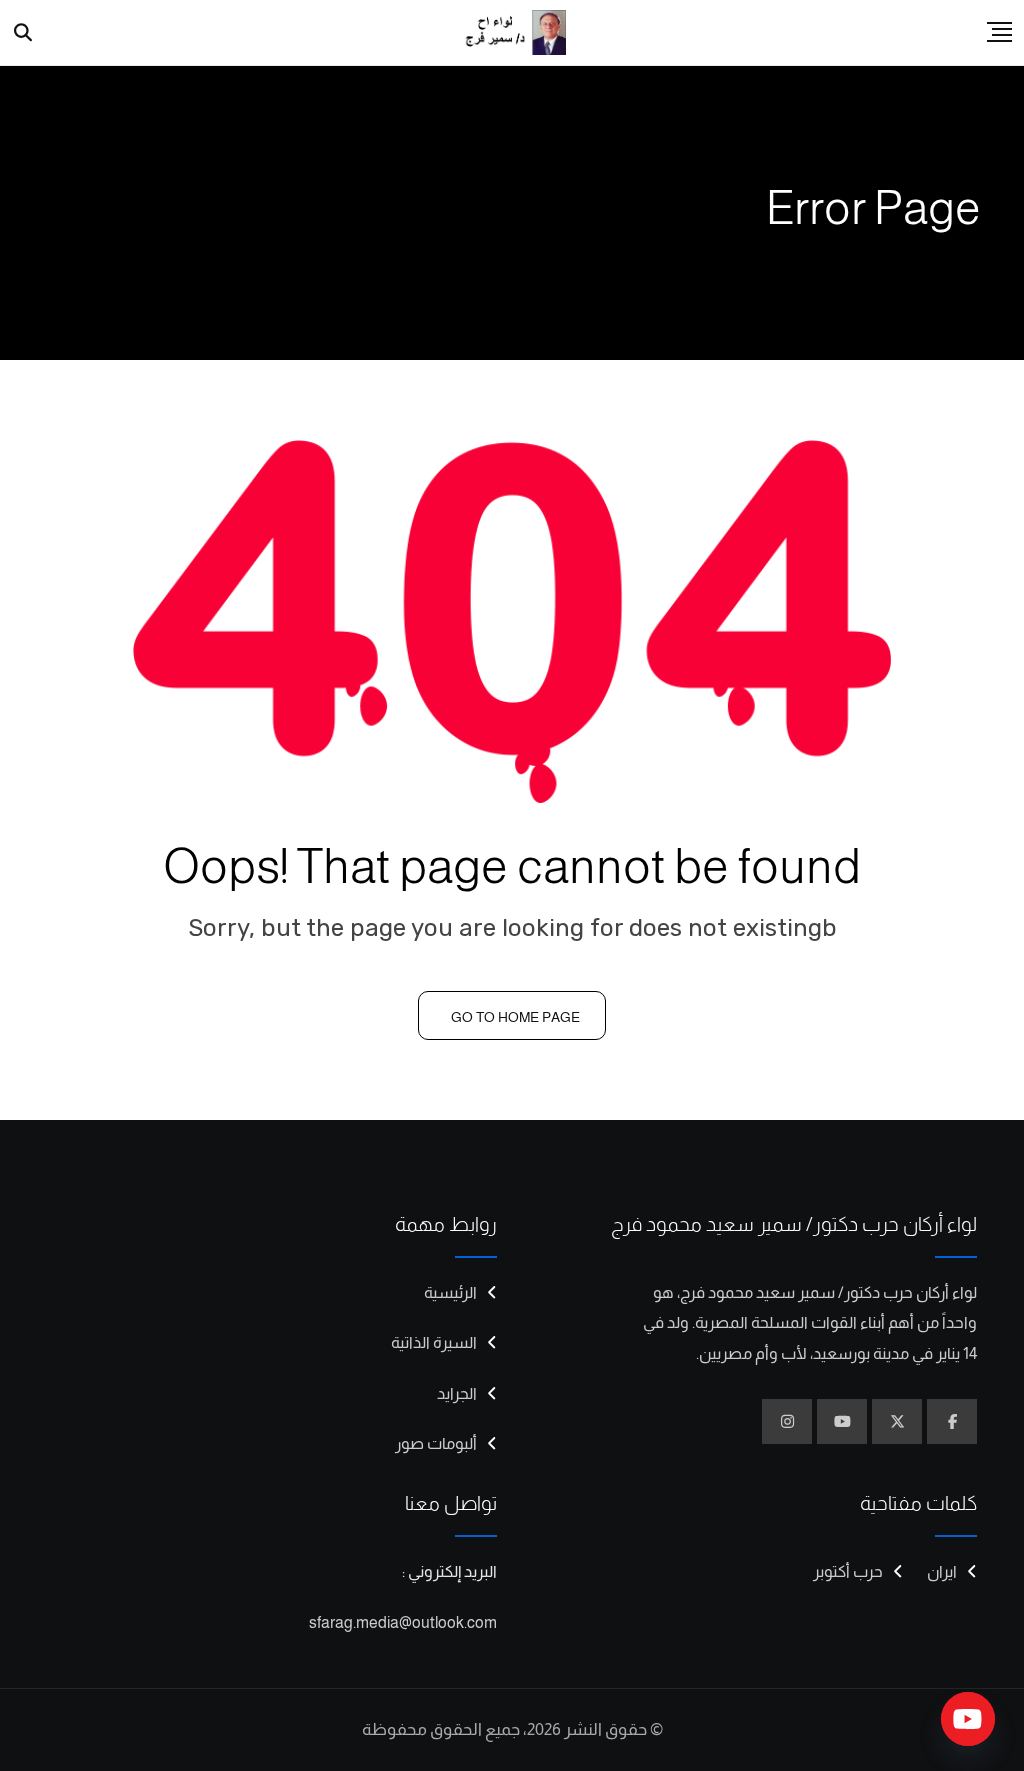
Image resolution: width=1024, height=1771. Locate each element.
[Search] (23, 33)
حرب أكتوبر (848, 1571)
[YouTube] (968, 1719)
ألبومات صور (436, 1443)
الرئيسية (450, 1292)
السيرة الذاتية (434, 1342)
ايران (942, 1571)
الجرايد (457, 1393)
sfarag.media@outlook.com (403, 1622)
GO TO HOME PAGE (515, 1017)
